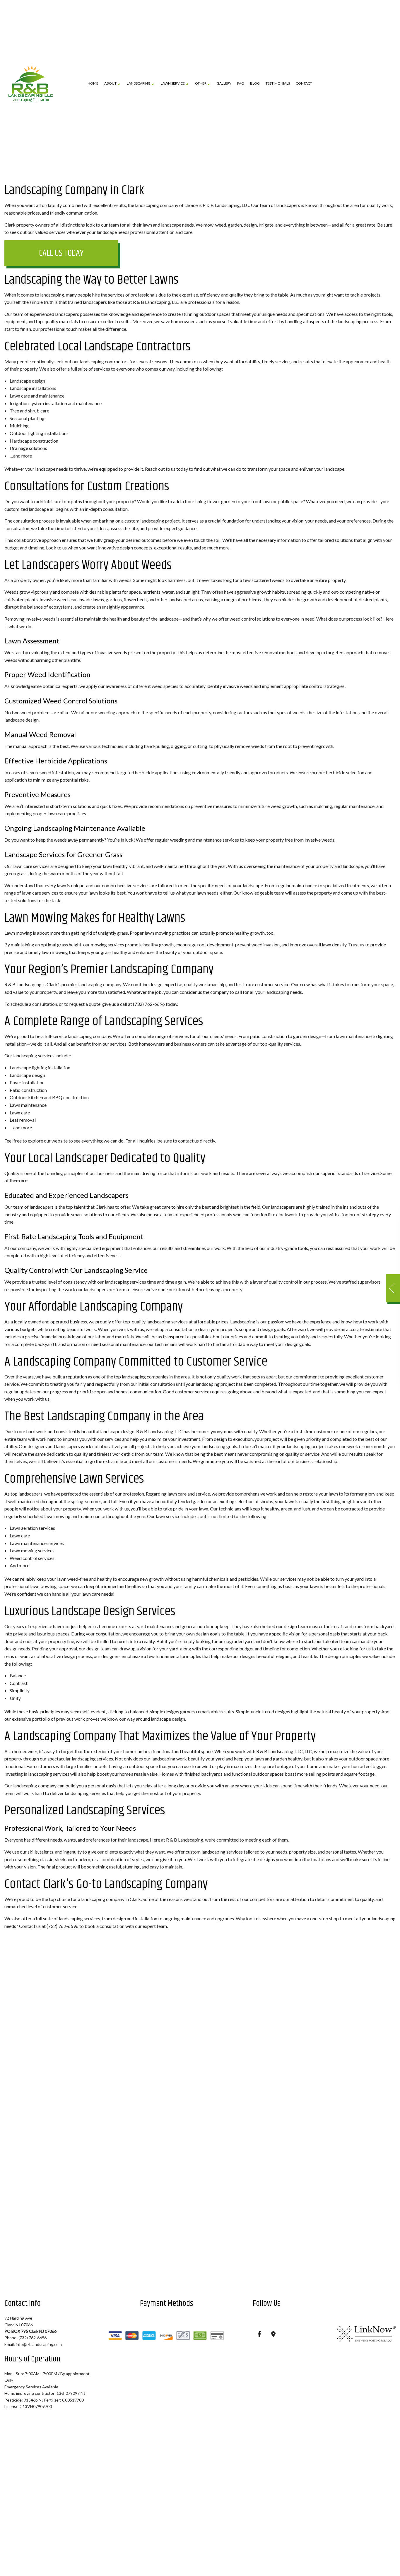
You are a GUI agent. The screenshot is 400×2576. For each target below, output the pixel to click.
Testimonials (278, 84)
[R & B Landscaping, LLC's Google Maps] (273, 2335)
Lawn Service (173, 84)
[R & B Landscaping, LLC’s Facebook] (260, 2335)
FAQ (241, 84)
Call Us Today (61, 254)
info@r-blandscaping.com (39, 2345)
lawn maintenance (354, 1037)
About (110, 84)
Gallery (224, 84)
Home (93, 84)
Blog (255, 84)
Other (201, 84)
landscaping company (100, 985)
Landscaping (139, 84)
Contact (304, 84)
